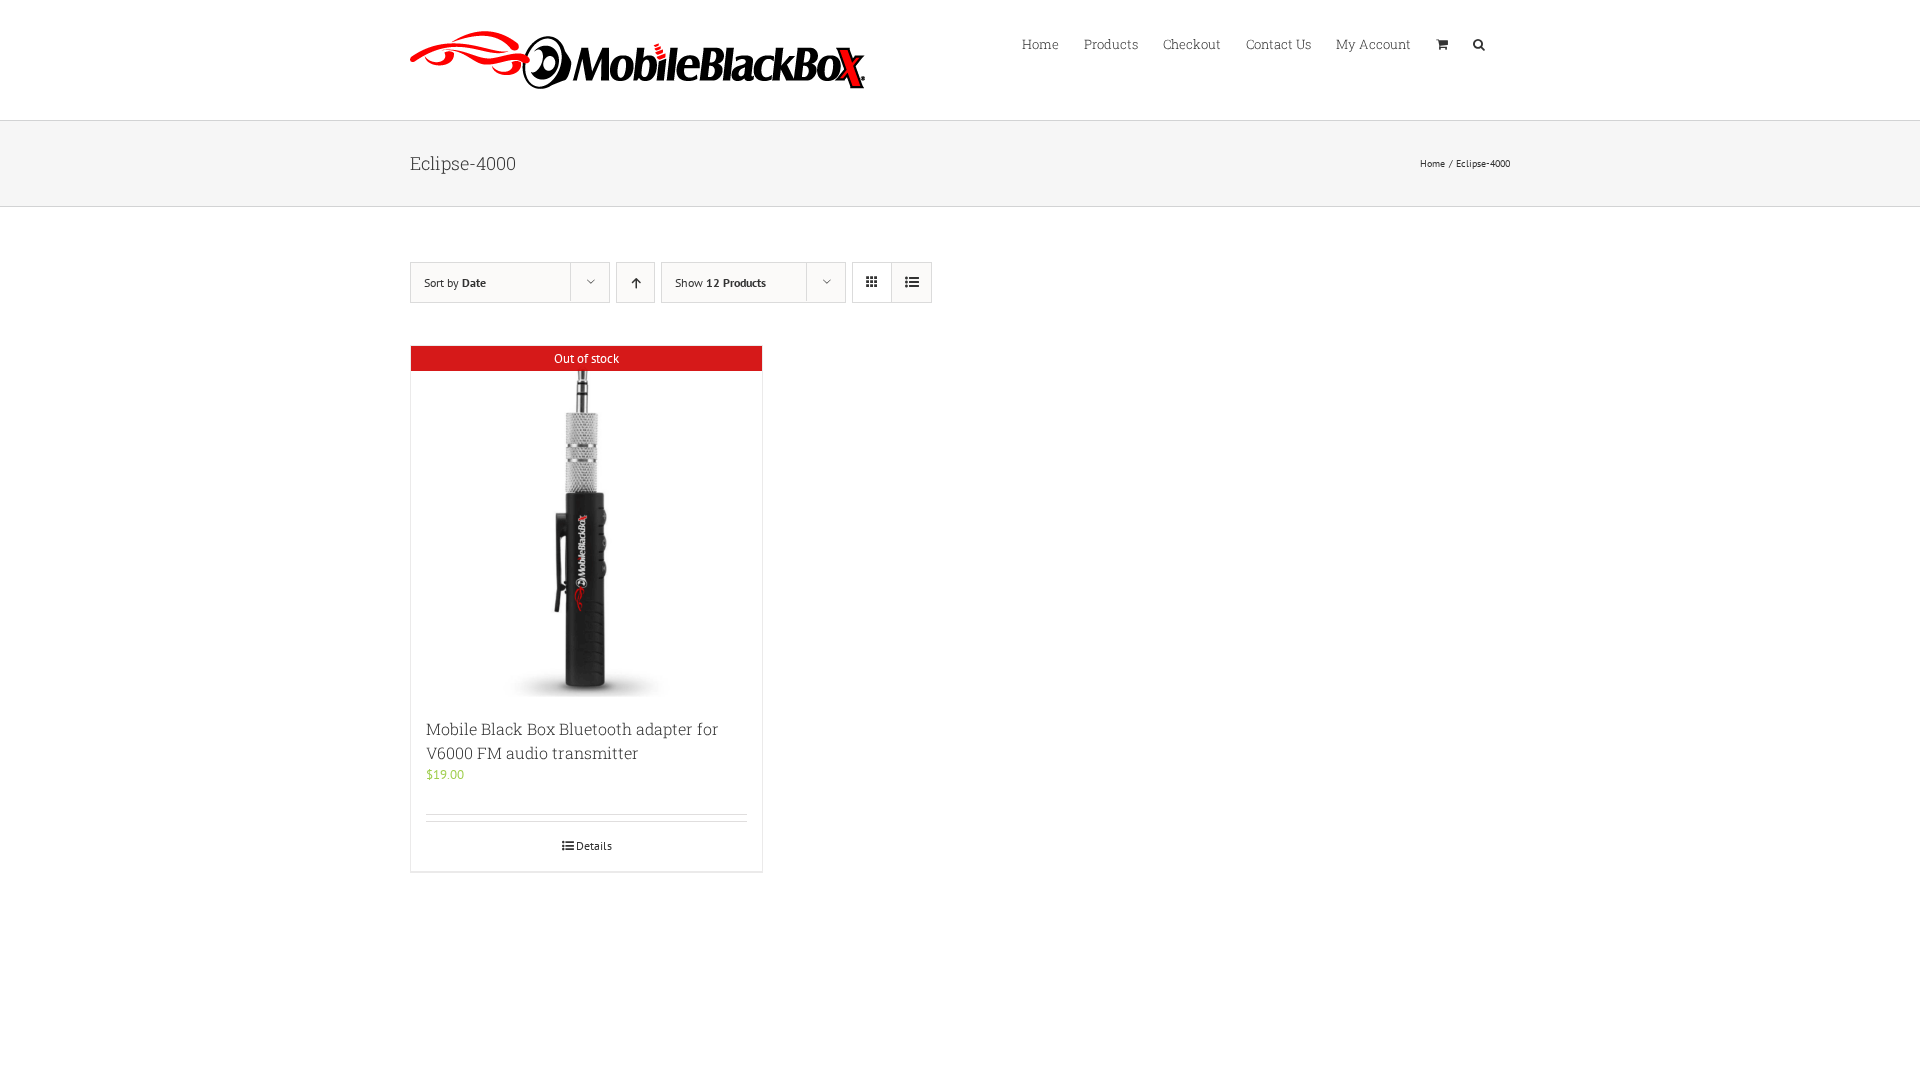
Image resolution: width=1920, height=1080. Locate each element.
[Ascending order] (635, 282)
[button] (1479, 43)
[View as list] (911, 282)
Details (594, 845)
